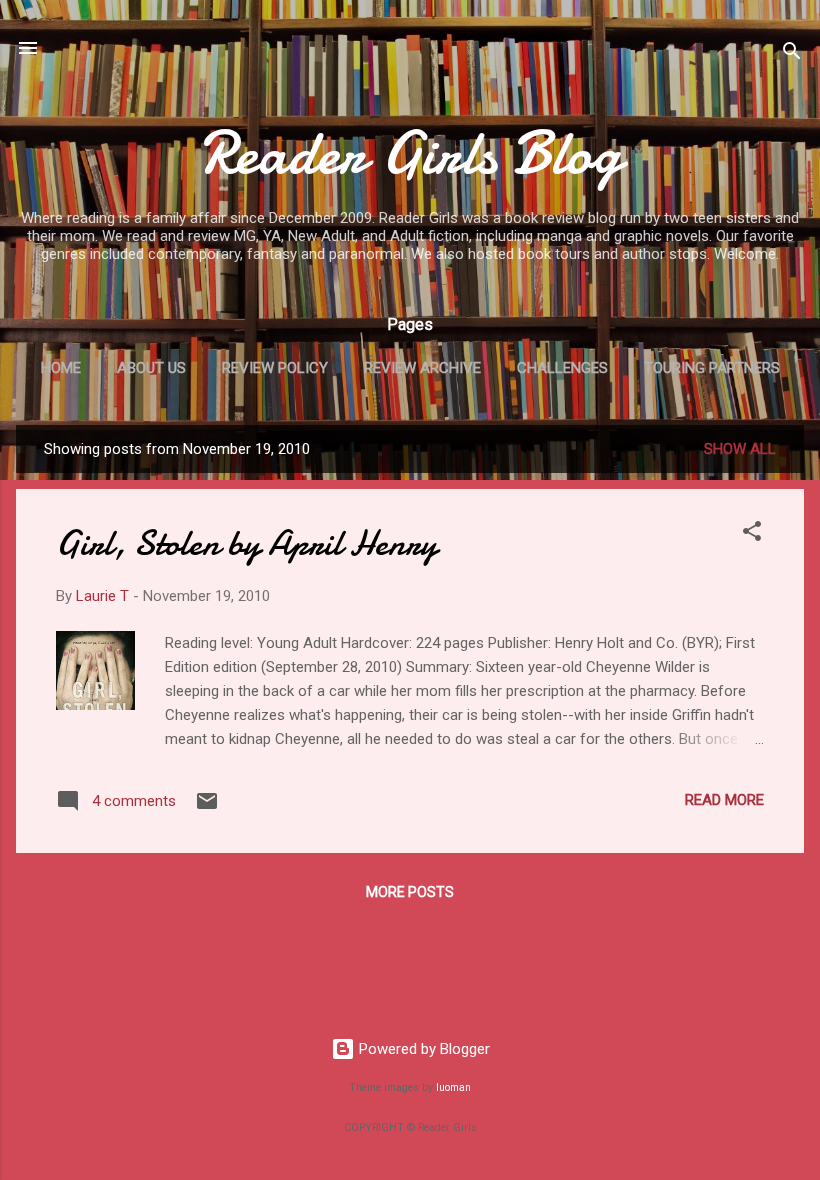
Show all (740, 449)
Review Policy (275, 368)
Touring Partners (712, 368)
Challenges (562, 368)
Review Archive (422, 368)
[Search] (792, 54)
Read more (724, 800)
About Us (151, 368)
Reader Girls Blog (410, 153)
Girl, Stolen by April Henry (246, 543)
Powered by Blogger (422, 1049)
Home (61, 368)
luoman (453, 1087)
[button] (752, 534)
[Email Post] (207, 808)
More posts (410, 892)
